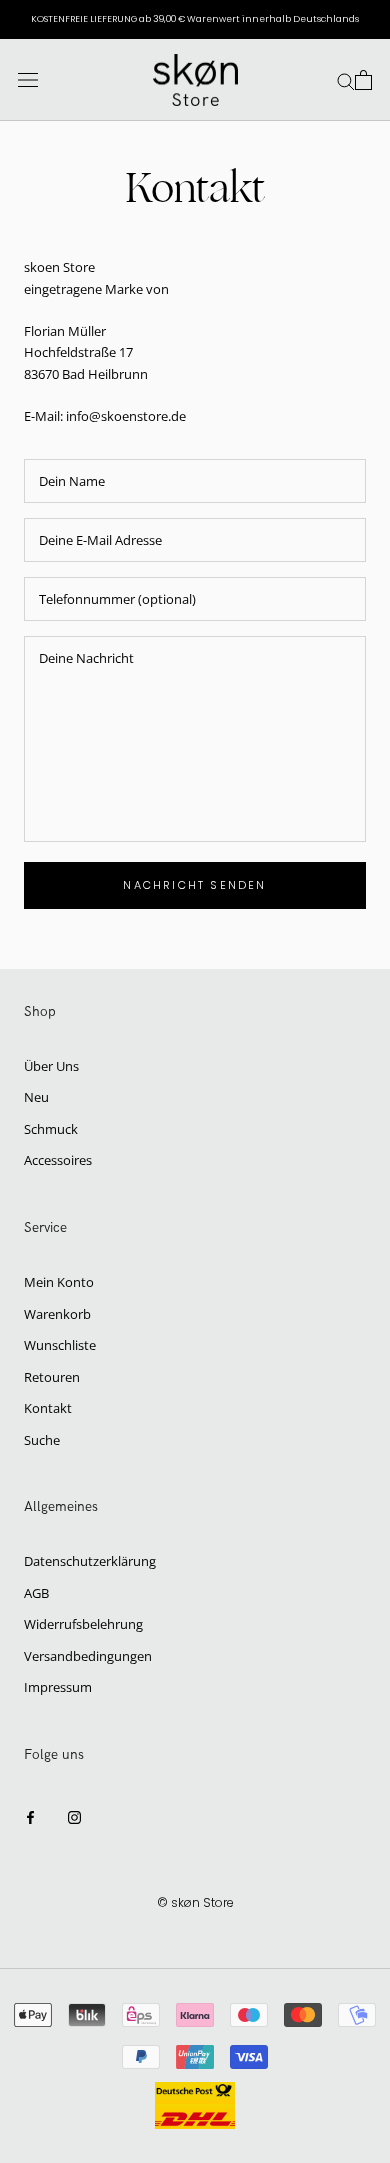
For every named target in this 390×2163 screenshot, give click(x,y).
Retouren (52, 1377)
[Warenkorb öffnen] (363, 80)
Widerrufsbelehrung (83, 1624)
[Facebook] (30, 1816)
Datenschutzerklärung (90, 1561)
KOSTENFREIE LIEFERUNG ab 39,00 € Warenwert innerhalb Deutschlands (195, 19)
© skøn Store (195, 1902)
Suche (42, 1440)
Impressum (58, 1687)
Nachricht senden (194, 885)
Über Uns (51, 1066)
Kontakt (48, 1408)
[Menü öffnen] (28, 80)
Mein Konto (59, 1282)
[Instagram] (74, 1816)
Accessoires (58, 1160)
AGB (36, 1593)
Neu (36, 1097)
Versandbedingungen (88, 1656)
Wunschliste (60, 1345)
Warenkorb (57, 1314)
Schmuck (51, 1129)
